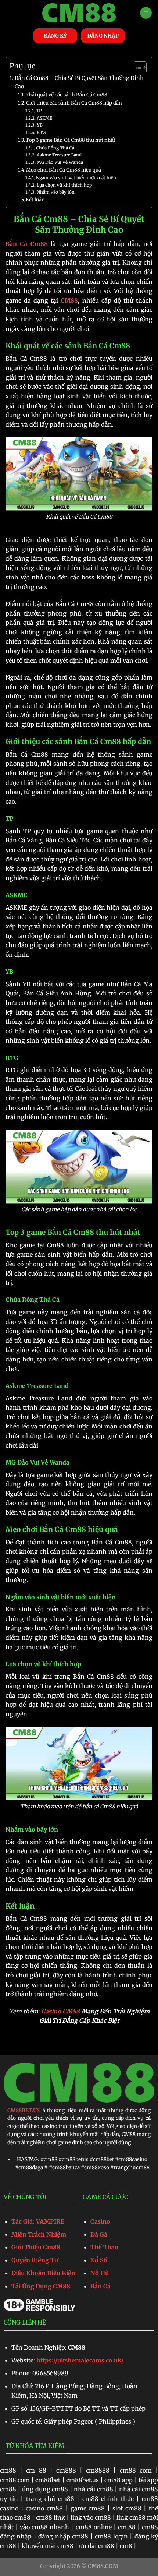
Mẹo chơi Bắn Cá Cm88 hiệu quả (64, 170)
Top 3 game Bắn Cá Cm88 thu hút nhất (71, 140)
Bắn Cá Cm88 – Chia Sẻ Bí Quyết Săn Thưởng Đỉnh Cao (79, 82)
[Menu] (146, 13)
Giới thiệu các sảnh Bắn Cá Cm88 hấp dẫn (74, 103)
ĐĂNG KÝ (55, 36)
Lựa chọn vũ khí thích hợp (64, 185)
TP (39, 111)
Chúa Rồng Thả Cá (55, 148)
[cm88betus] (79, 13)
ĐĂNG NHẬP (103, 36)
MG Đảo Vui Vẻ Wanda (60, 162)
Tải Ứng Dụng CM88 (41, 2286)
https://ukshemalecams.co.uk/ (80, 2360)
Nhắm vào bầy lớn (55, 192)
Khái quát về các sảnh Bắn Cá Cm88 (66, 95)
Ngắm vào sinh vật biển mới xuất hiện (76, 178)
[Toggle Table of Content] (137, 67)
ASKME (44, 118)
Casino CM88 (60, 2011)
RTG (41, 132)
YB (39, 125)
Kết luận (35, 200)
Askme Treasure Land (59, 155)
